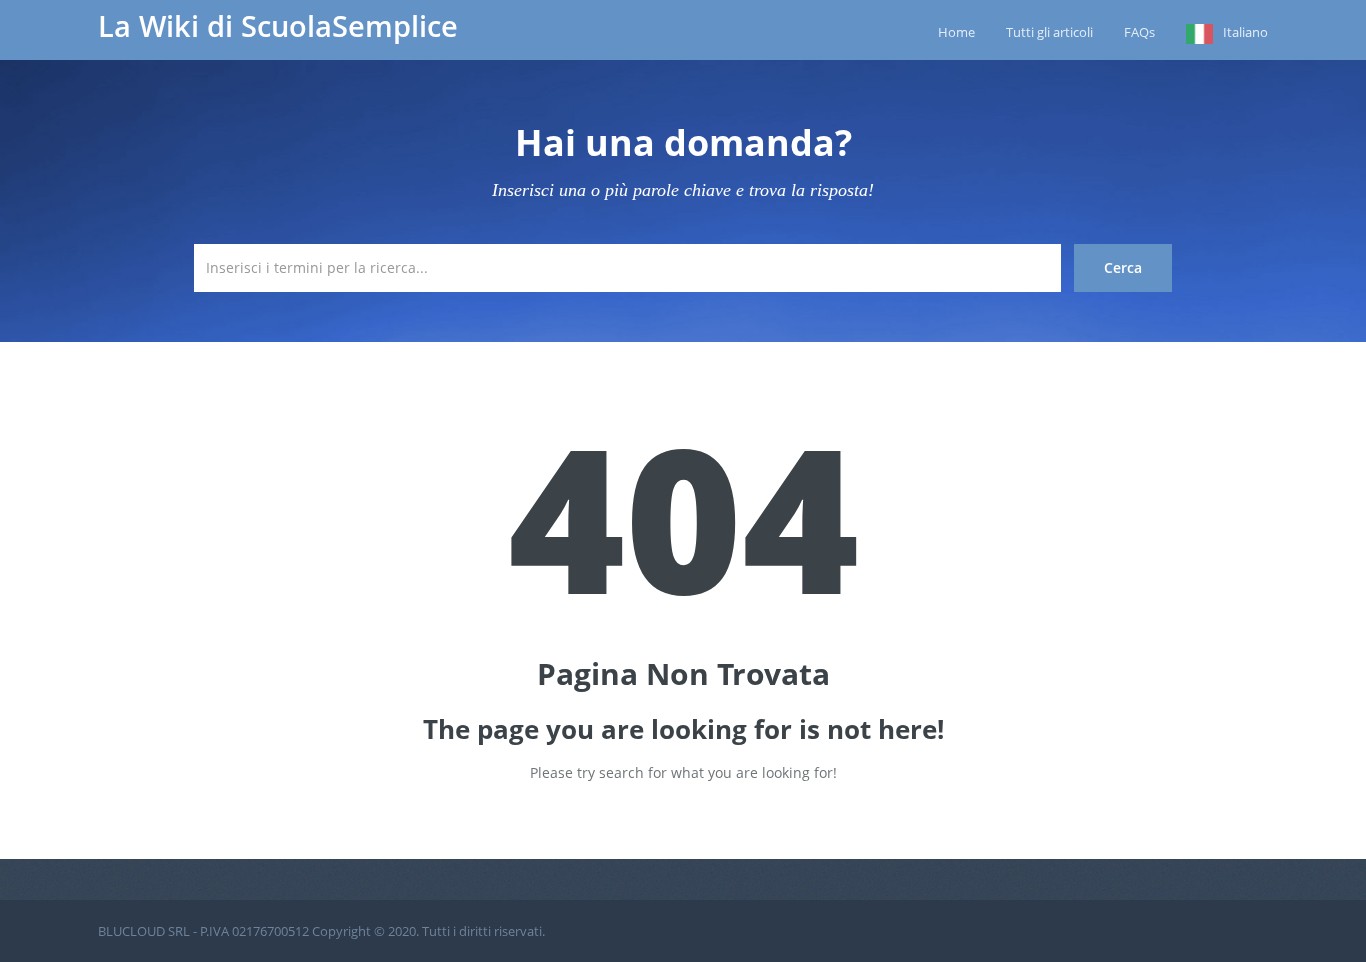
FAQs (1139, 32)
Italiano (1245, 32)
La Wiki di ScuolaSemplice (278, 26)
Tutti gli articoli (1049, 32)
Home (956, 32)
